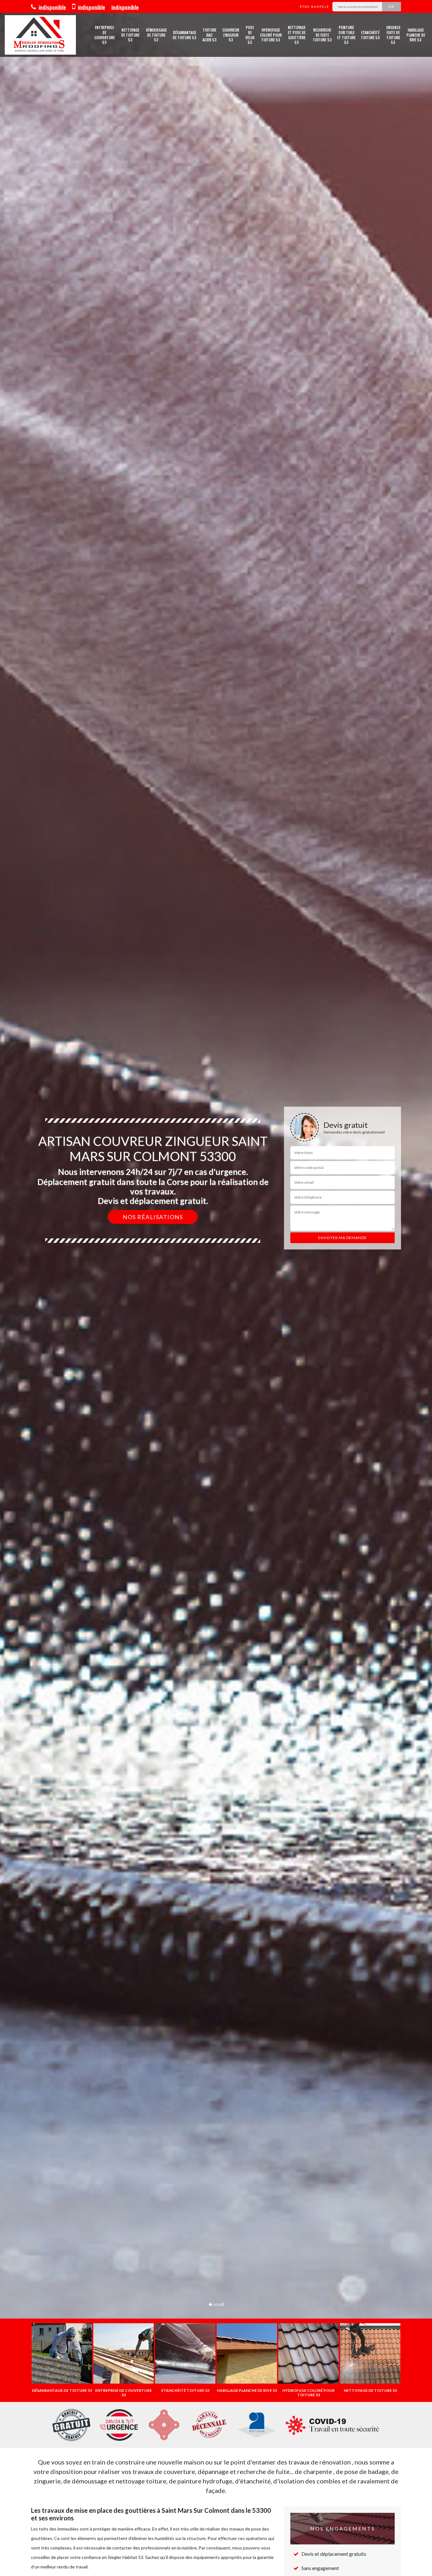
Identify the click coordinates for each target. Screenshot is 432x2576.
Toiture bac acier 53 (210, 35)
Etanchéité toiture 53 (370, 35)
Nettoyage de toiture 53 (130, 35)
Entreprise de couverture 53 (105, 35)
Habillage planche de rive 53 (416, 35)
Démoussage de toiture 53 (156, 35)
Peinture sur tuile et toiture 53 (346, 35)
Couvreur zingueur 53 (231, 35)
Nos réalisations (153, 1217)
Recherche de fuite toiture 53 (322, 35)
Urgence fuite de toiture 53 (393, 35)
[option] (216, 1288)
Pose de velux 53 (250, 35)
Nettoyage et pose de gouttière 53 (297, 35)
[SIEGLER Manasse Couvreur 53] (40, 35)
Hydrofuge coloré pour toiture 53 (271, 35)
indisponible (52, 7)
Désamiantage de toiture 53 (185, 35)
